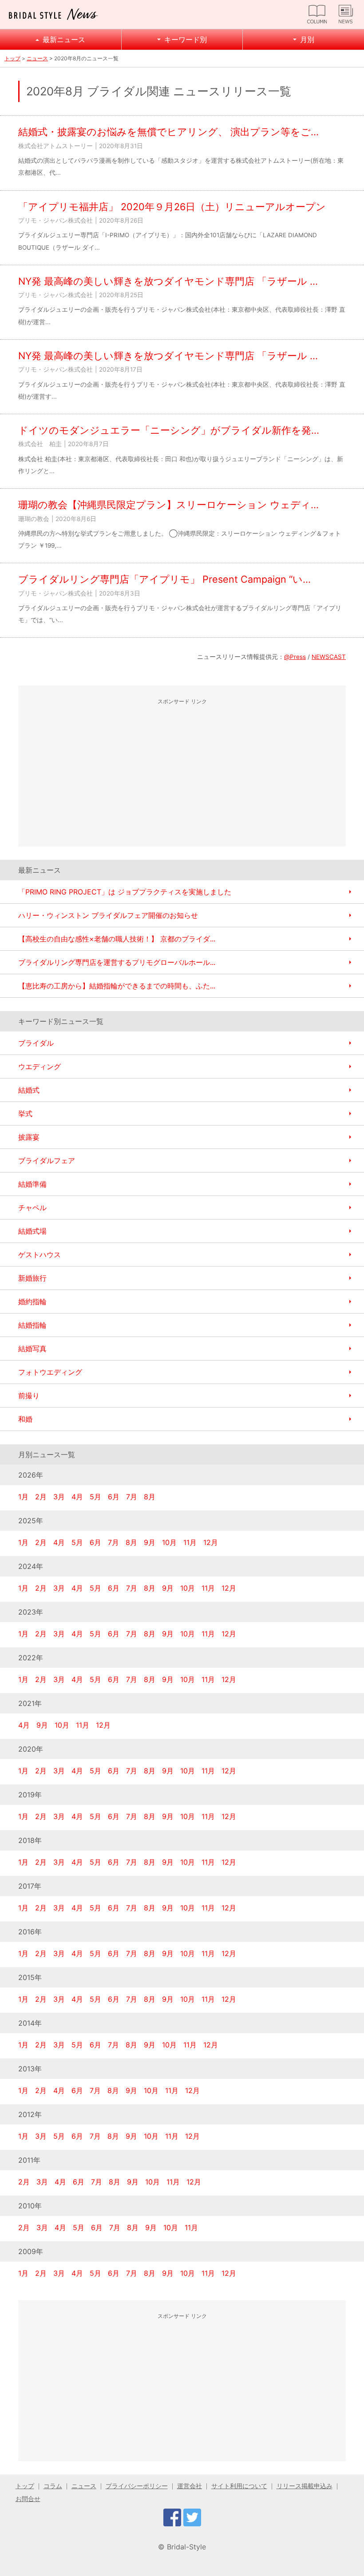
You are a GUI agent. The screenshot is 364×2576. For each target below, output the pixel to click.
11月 (190, 1542)
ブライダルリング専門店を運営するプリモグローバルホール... (117, 962)
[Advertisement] (182, 773)
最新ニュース (64, 39)
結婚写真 (32, 1349)
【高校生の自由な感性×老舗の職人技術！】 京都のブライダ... (117, 939)
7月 (132, 1497)
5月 (95, 1497)
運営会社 (190, 2486)
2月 (41, 1497)
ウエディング (40, 1066)
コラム (53, 2486)
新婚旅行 (32, 1278)
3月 (59, 1497)
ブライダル (36, 1043)
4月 (77, 1497)
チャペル (32, 1208)
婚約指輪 (32, 1302)
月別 (307, 39)
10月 (169, 1542)
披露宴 (29, 1137)
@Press (295, 657)
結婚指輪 (32, 1325)
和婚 (25, 1419)
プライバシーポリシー (137, 2486)
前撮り (29, 1396)
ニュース (37, 58)
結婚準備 (32, 1184)
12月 (211, 1542)
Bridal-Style (186, 2547)
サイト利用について (239, 2486)
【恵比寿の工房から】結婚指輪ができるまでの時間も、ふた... (117, 986)
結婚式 (29, 1090)
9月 (150, 1542)
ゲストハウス (40, 1255)
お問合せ (28, 2499)
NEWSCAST (329, 657)
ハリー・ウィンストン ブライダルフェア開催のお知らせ (108, 915)
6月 (114, 1497)
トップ (12, 58)
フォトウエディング (50, 1372)
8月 (150, 1497)
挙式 (25, 1114)
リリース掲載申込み (305, 2486)
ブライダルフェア (47, 1161)
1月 (23, 1497)
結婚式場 (32, 1231)
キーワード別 (186, 39)
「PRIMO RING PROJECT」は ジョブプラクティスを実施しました (125, 892)
